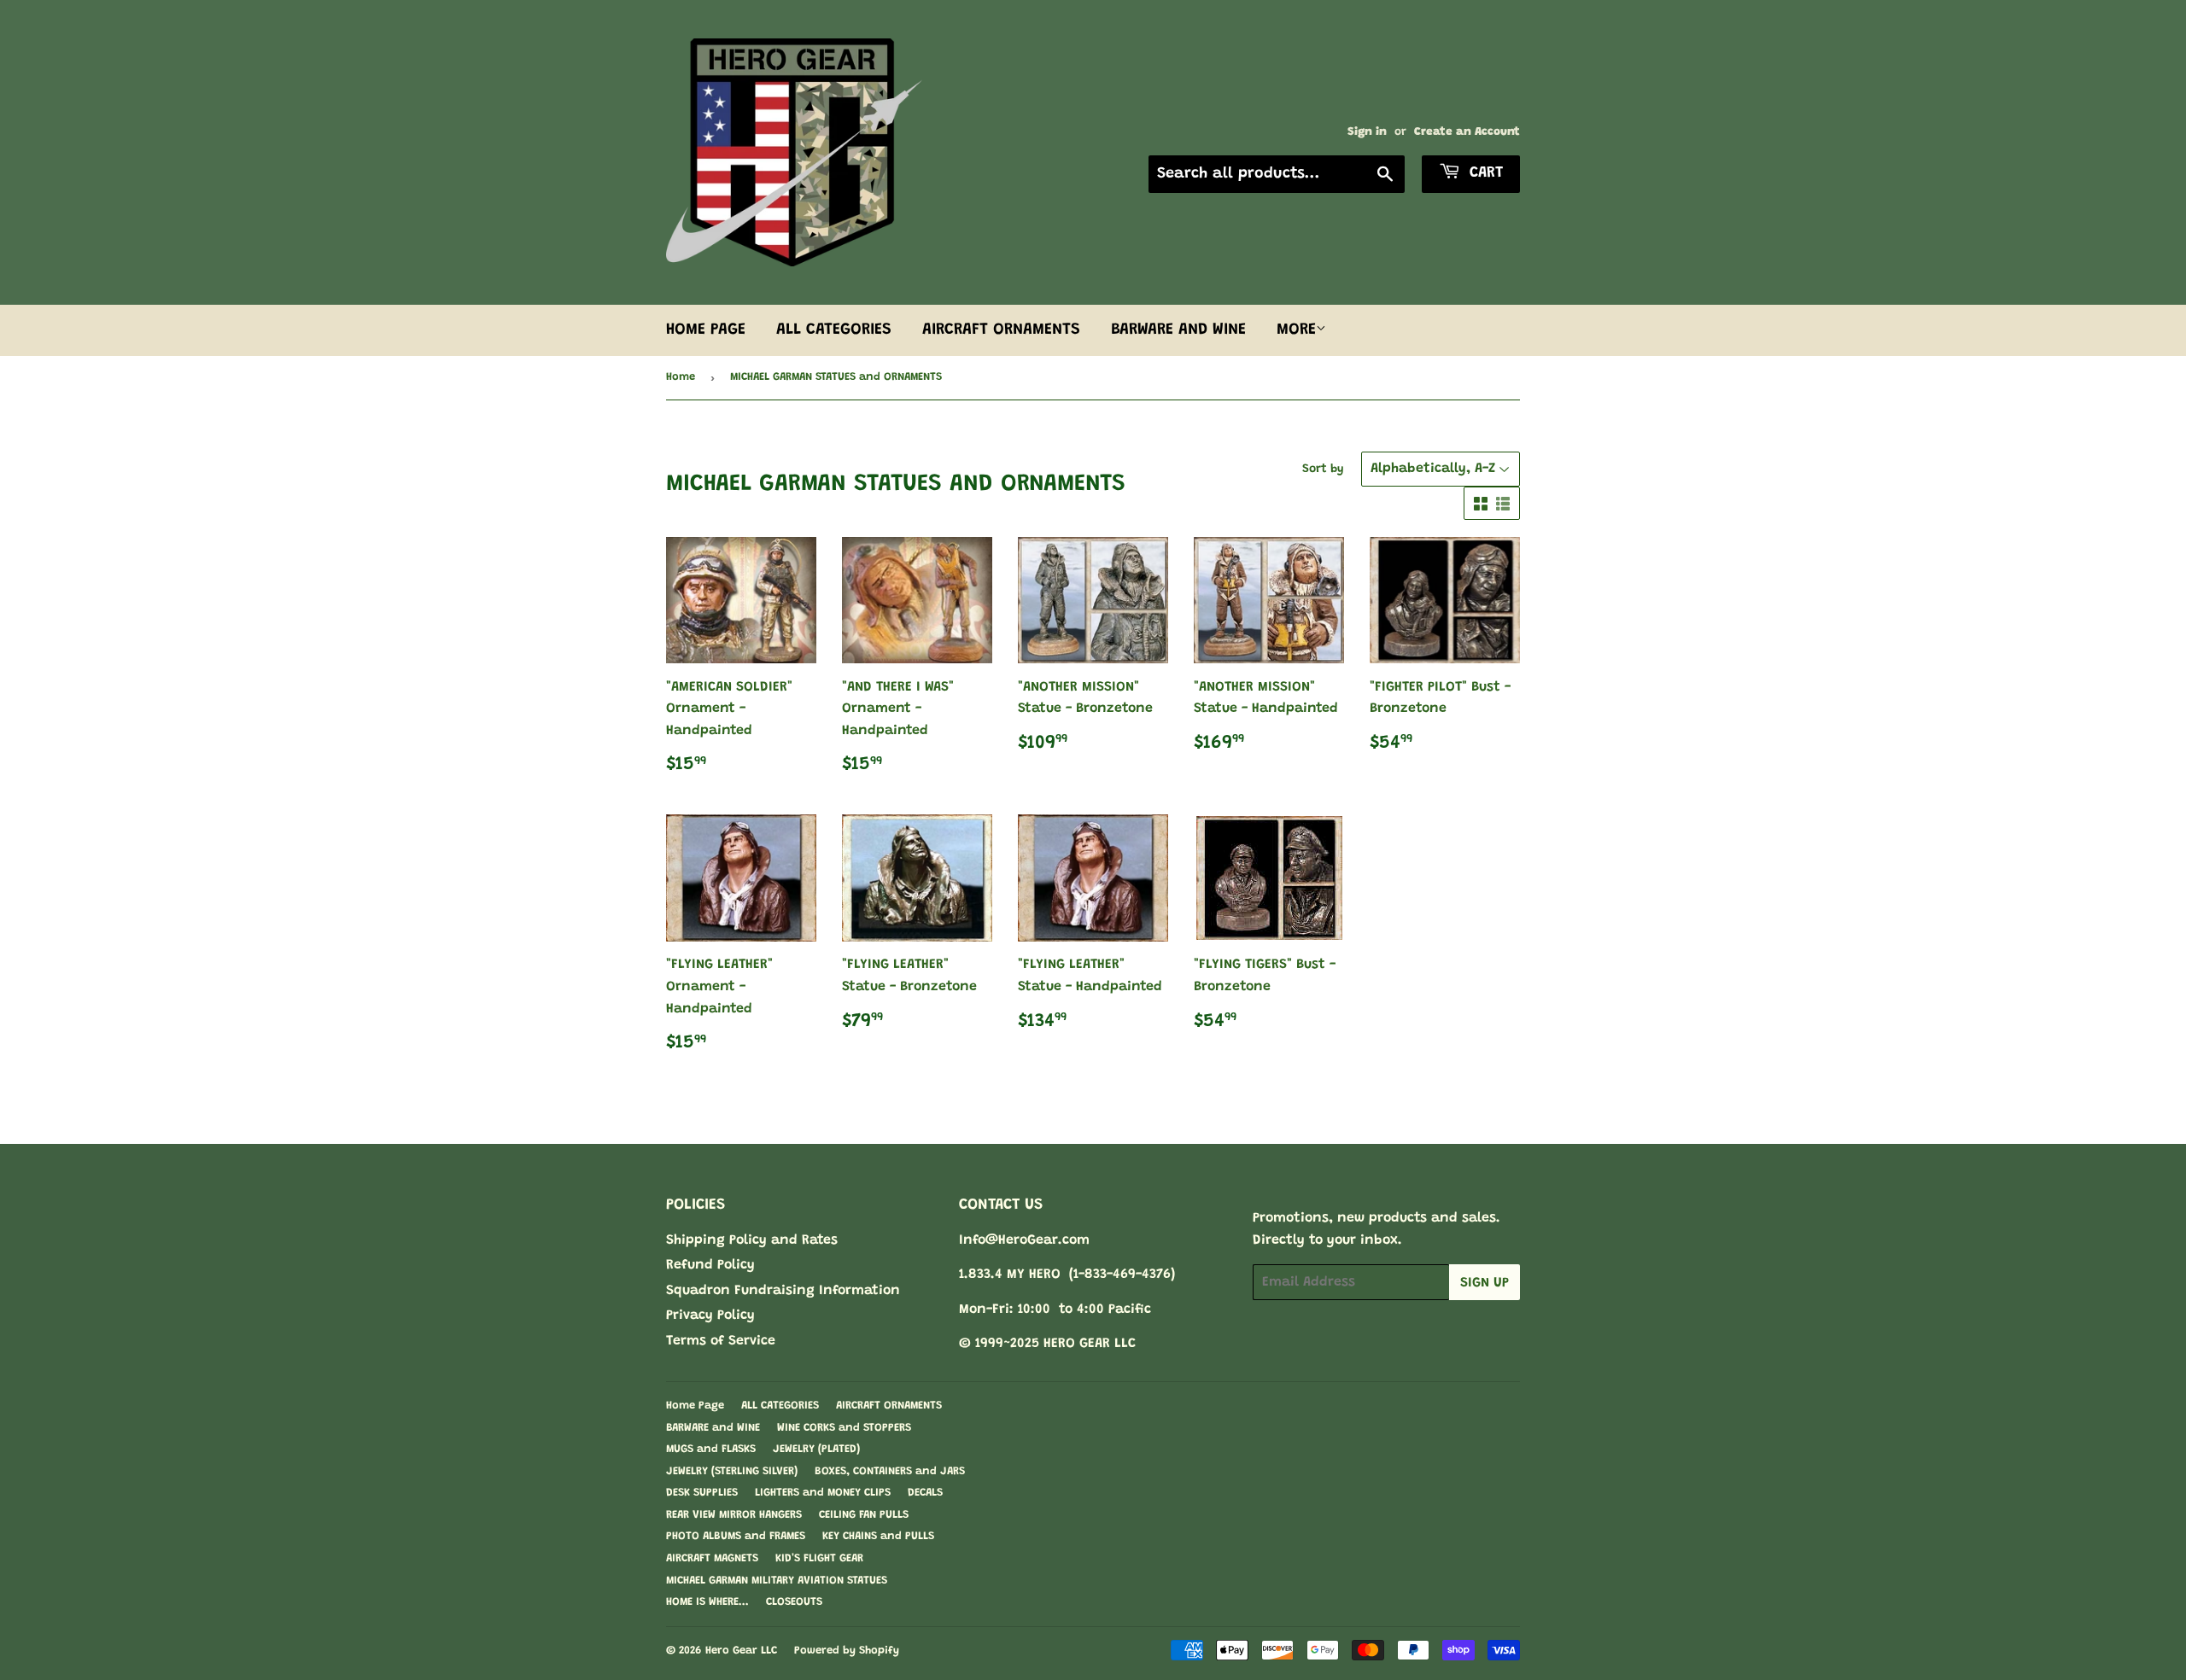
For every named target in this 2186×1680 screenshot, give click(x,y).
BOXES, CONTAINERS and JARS (890, 1471)
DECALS (925, 1493)
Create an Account (1467, 132)
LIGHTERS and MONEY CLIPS (823, 1493)
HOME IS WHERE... (707, 1602)
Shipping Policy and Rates (752, 1240)
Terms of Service (721, 1341)
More (1296, 330)
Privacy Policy (710, 1315)
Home (681, 377)
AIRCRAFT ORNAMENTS (1001, 330)
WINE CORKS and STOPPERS (844, 1428)
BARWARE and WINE (1178, 330)
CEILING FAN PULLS (864, 1515)
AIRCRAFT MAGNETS (712, 1558)
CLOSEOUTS (794, 1602)
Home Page (706, 330)
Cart (1484, 173)
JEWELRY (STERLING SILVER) (732, 1471)
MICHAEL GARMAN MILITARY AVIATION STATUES (777, 1581)
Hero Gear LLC (741, 1651)
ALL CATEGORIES (834, 330)
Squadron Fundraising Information (783, 1291)
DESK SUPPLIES (702, 1493)
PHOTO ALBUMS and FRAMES (736, 1536)
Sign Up (1485, 1283)
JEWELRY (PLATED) (816, 1449)
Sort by (1323, 470)
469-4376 (1142, 1275)
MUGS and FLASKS (711, 1449)
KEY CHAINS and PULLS (878, 1536)
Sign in (1367, 132)
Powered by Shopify (847, 1651)
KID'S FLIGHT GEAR (819, 1558)
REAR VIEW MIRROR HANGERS (734, 1515)
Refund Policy (710, 1265)
